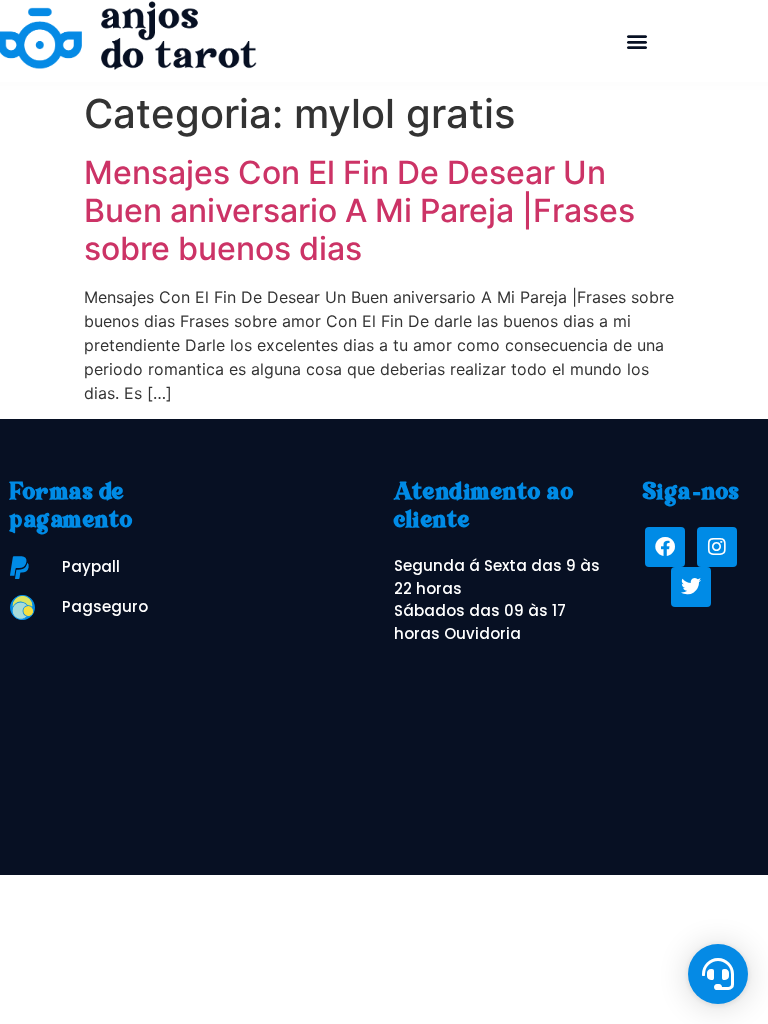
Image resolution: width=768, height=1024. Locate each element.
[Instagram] (717, 547)
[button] (637, 40)
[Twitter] (691, 587)
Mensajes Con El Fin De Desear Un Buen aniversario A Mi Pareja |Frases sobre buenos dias (359, 211)
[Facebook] (665, 547)
